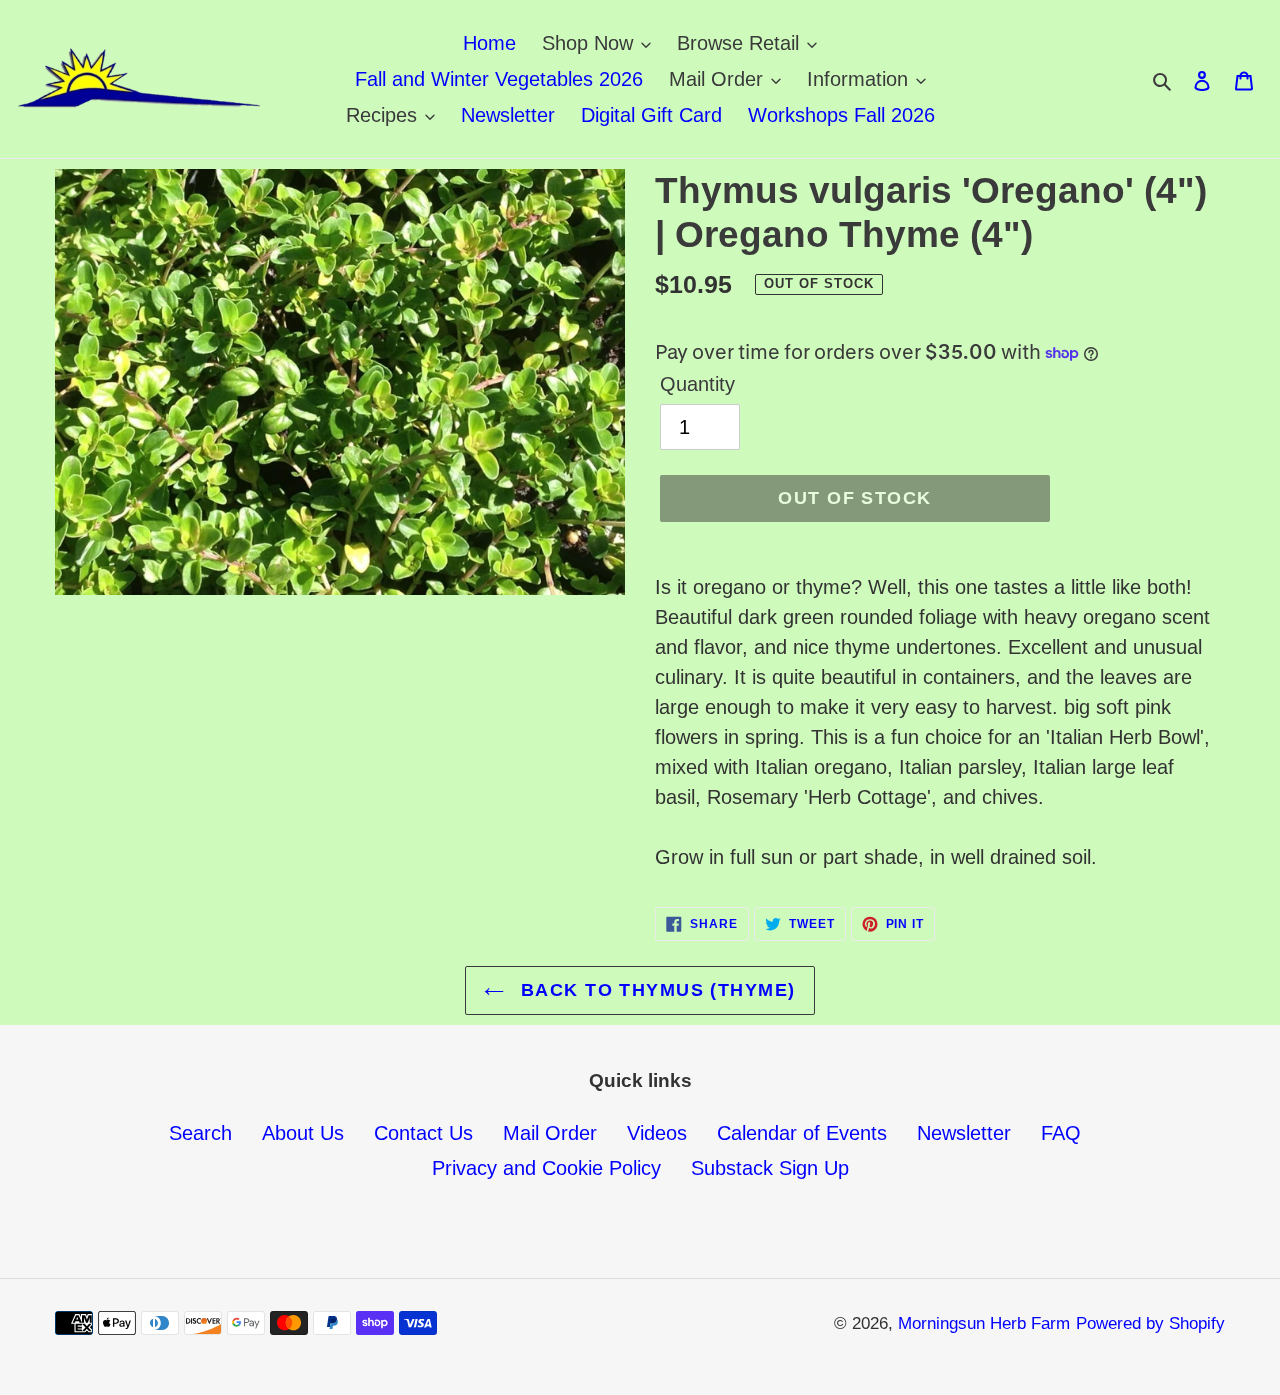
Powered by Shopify (1150, 1323)
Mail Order (550, 1133)
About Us (303, 1133)
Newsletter (964, 1133)
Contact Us (423, 1133)
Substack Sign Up (770, 1168)
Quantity (697, 384)
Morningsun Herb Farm (984, 1323)
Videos (657, 1133)
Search (200, 1133)
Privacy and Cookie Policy (546, 1168)
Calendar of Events (802, 1133)
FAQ (1061, 1133)
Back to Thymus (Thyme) (654, 990)
